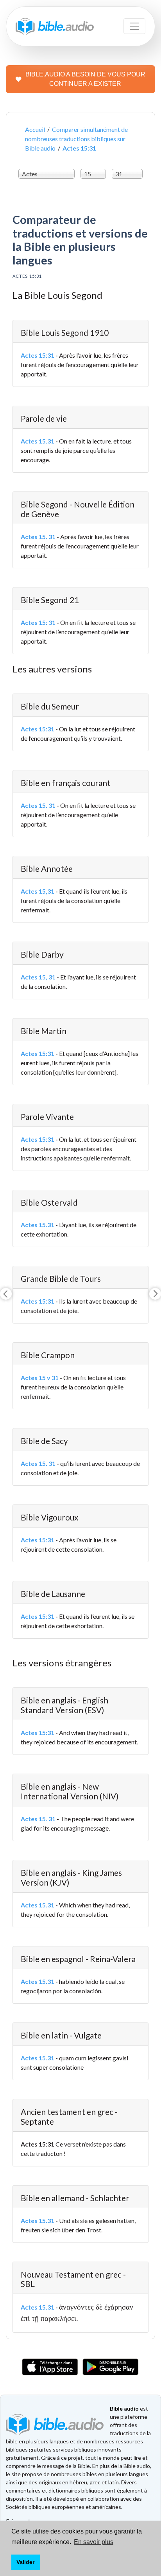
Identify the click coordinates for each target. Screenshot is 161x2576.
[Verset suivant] (155, 1294)
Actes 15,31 (38, 891)
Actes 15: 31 (38, 622)
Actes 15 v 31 (40, 1378)
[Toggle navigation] (134, 26)
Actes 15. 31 (38, 537)
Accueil (35, 129)
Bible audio (124, 2408)
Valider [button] (25, 2562)
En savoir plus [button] (94, 2542)
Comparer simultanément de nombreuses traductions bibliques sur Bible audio (76, 139)
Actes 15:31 (38, 355)
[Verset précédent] (6, 1294)
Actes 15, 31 (38, 977)
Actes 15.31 (38, 441)
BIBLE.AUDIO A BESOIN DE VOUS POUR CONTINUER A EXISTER (85, 79)
